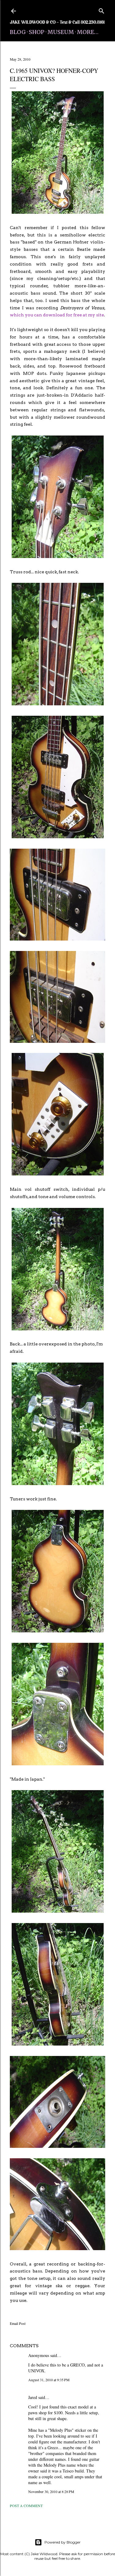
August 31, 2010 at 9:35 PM (49, 2380)
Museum (61, 32)
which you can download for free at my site (57, 315)
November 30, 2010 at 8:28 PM (51, 2491)
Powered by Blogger (63, 2542)
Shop (37, 32)
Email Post (18, 2323)
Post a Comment (26, 2506)
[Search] (102, 10)
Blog (18, 32)
